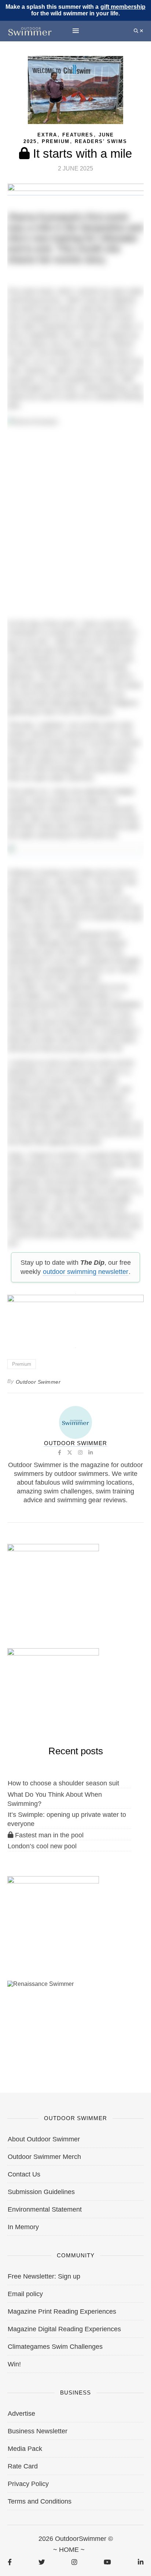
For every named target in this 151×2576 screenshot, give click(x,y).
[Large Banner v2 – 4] (75, 1317)
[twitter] (42, 2562)
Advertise (21, 2414)
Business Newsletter (38, 2431)
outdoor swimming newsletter (86, 1272)
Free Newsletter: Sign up (44, 2276)
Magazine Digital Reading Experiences (64, 2329)
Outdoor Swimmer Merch (44, 2157)
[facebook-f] (10, 2562)
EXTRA (47, 135)
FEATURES (78, 135)
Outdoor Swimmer (38, 1382)
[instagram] (74, 2562)
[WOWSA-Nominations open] (53, 1582)
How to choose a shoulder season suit (63, 1783)
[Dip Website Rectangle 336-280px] (53, 1914)
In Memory (23, 2227)
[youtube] (107, 2562)
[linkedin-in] (141, 2562)
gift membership (123, 7)
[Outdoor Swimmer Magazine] (30, 31)
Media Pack (25, 2449)
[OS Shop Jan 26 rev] (53, 1686)
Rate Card (23, 2466)
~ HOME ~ (69, 2550)
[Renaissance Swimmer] (53, 2018)
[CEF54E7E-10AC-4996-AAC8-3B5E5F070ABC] (76, 852)
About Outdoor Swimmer (44, 2139)
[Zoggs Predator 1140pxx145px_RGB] (76, 192)
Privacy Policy (28, 2484)
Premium (56, 141)
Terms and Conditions (40, 2501)
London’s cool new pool (42, 1846)
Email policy (25, 2294)
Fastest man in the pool (48, 1835)
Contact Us (24, 2174)
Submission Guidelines (41, 2192)
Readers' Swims (101, 141)
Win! (14, 2364)
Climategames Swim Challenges (55, 2347)
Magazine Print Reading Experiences (62, 2311)
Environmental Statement (45, 2209)
